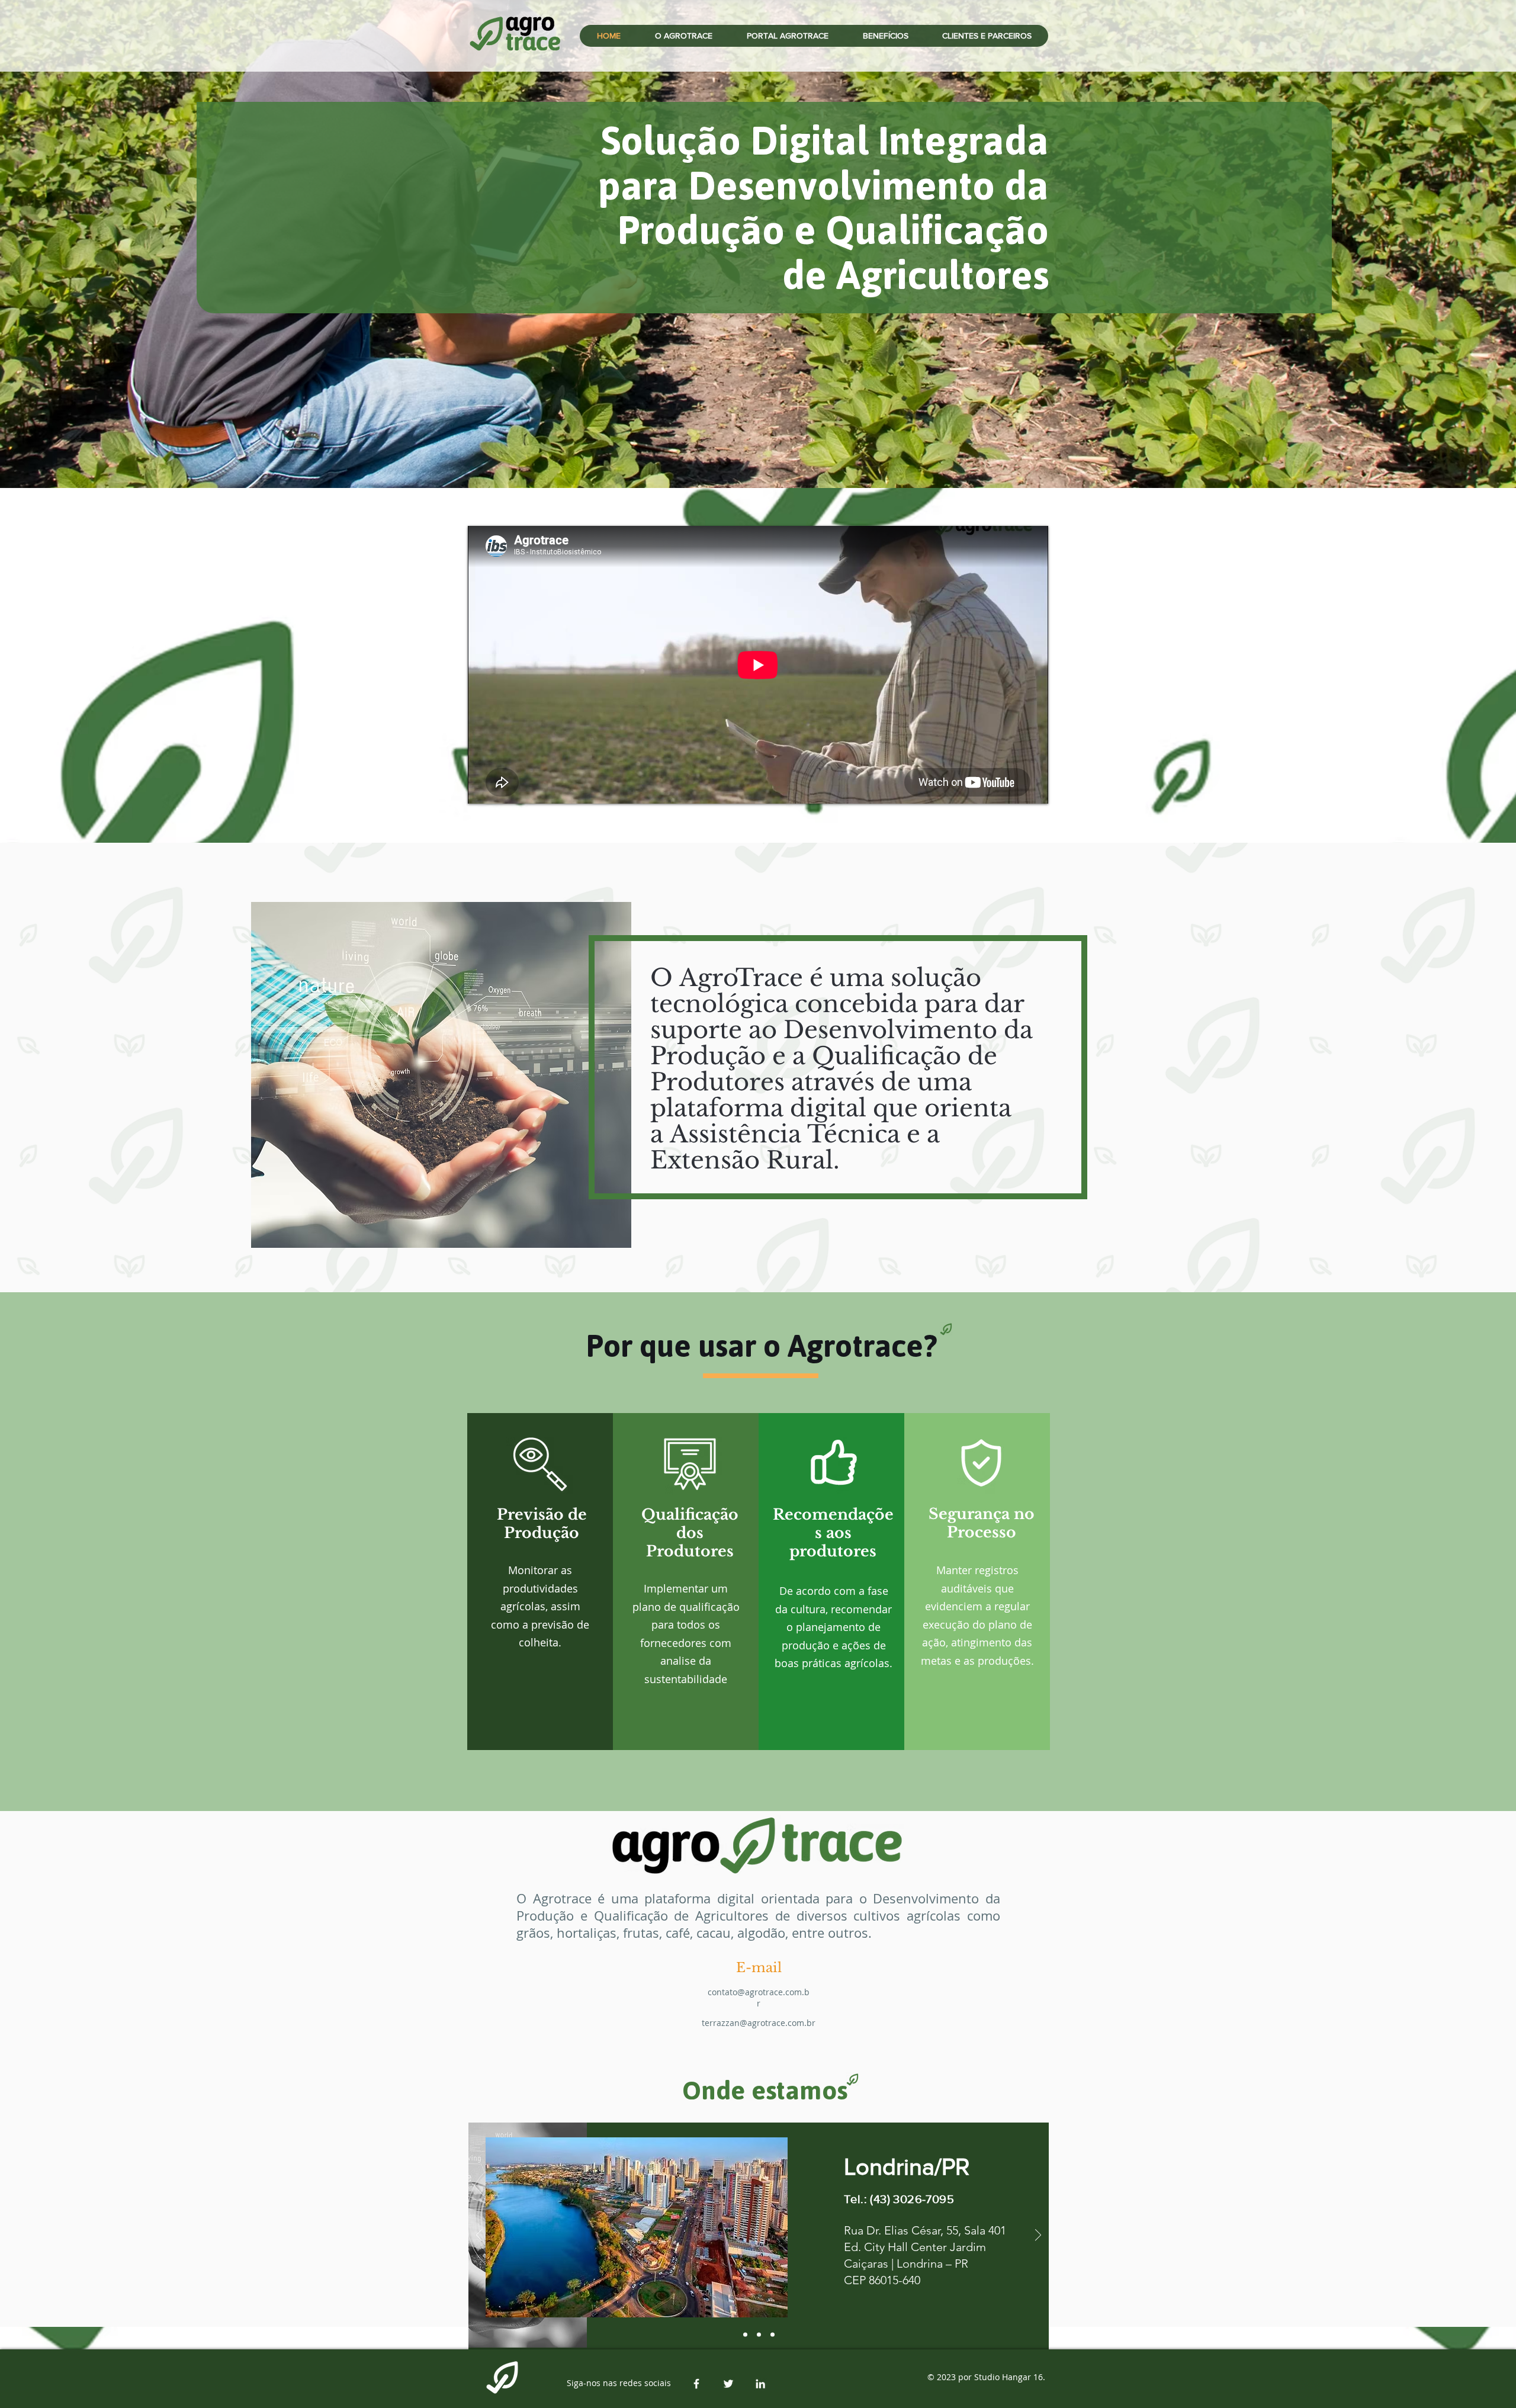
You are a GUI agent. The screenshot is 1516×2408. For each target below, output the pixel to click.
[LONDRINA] (759, 2335)
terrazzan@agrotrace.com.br (759, 2023)
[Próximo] (1038, 2236)
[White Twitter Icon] (728, 2384)
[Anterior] (479, 2236)
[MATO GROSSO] (773, 2335)
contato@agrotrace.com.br (759, 1998)
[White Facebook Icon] (696, 2384)
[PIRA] (745, 2335)
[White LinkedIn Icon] (760, 2384)
